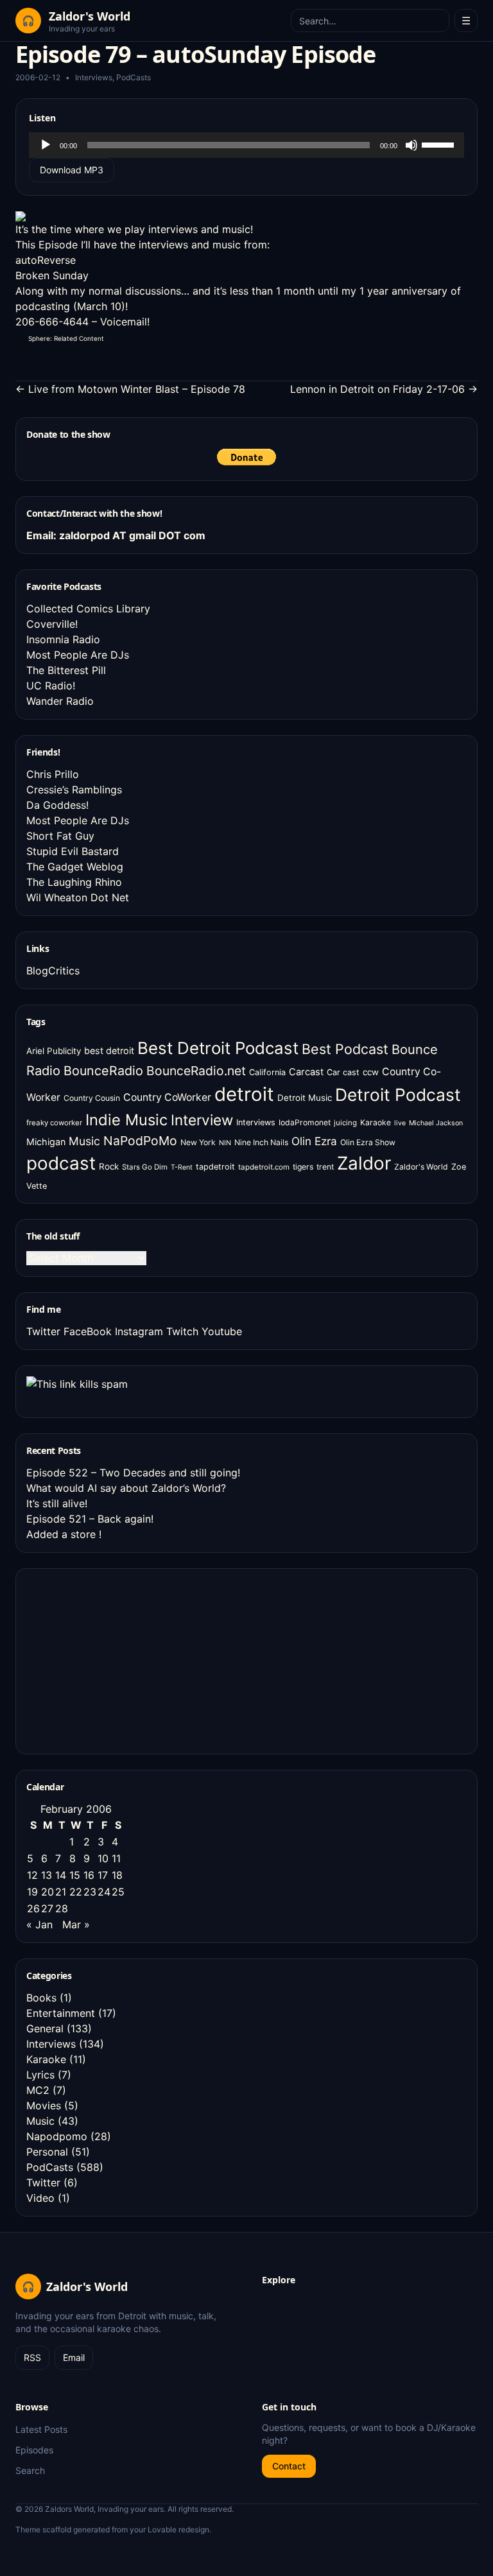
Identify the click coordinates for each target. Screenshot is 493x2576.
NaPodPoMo (140, 1141)
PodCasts (134, 77)
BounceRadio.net (196, 1071)
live (400, 1123)
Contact (289, 2466)
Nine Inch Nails (261, 1142)
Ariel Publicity (54, 1051)
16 (89, 1875)
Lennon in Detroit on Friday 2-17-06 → (384, 389)
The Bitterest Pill (66, 670)
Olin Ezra (314, 1141)
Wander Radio (60, 701)
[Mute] (411, 145)
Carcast (306, 1072)
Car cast (343, 1072)
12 (32, 1875)
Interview (202, 1120)
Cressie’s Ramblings (74, 790)
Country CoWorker (167, 1097)
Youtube (222, 1331)
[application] (246, 145)
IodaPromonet (305, 1122)
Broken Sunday (52, 275)
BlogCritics (53, 971)
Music (84, 1141)
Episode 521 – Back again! (90, 1519)
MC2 (38, 2090)
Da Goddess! (57, 805)
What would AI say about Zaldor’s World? (126, 1488)
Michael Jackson (436, 1123)
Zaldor (364, 1163)
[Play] (46, 145)
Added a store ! (64, 1534)
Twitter (43, 1331)
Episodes (34, 2450)
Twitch (182, 1331)
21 (61, 1892)
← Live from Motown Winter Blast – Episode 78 (130, 389)
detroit (244, 1094)
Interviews (94, 77)
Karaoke (376, 1122)
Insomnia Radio (63, 639)
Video (40, 2198)
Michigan (46, 1142)
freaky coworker (54, 1123)
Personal (47, 2152)
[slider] (440, 144)
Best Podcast (345, 1049)
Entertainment (61, 2013)
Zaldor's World (421, 1167)
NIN (225, 1143)
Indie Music (126, 1120)
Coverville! (52, 624)
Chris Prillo (53, 774)
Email (74, 2357)
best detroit (109, 1050)
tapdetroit (215, 1167)
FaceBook (88, 1331)
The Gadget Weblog (75, 867)
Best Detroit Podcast (218, 1048)
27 (47, 1908)
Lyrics (40, 2075)
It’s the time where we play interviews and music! (134, 229)
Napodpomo (57, 2136)
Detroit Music (305, 1098)
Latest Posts (41, 2429)
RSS (32, 2357)
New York (198, 1142)
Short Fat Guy (60, 836)
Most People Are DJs (78, 655)
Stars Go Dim (145, 1167)
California (267, 1072)
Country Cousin (92, 1098)
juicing (345, 1123)
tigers (303, 1167)
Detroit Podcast (398, 1094)
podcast (61, 1163)
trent (325, 1167)
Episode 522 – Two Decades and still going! (133, 1473)
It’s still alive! (57, 1503)
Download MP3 (72, 170)
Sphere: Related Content (66, 338)
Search (30, 2470)
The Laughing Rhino (74, 882)
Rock (109, 1166)
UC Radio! (51, 686)
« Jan (39, 1924)
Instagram (139, 1331)
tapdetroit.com (264, 1167)
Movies (44, 2105)
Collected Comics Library (88, 609)
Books (41, 1998)
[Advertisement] (123, 1659)
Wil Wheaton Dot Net (78, 897)
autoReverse (46, 260)
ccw (371, 1072)
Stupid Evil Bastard (73, 851)
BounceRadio (103, 1071)
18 (117, 1875)
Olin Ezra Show (368, 1142)
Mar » (76, 1924)
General (45, 2028)
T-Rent (182, 1167)
